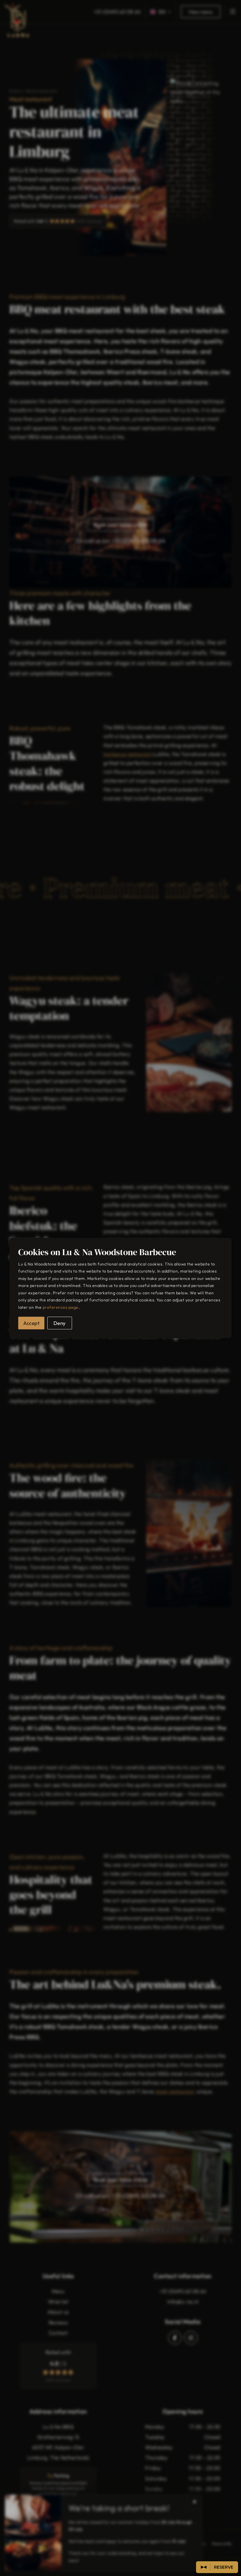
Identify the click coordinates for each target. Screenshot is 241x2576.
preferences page (61, 1307)
